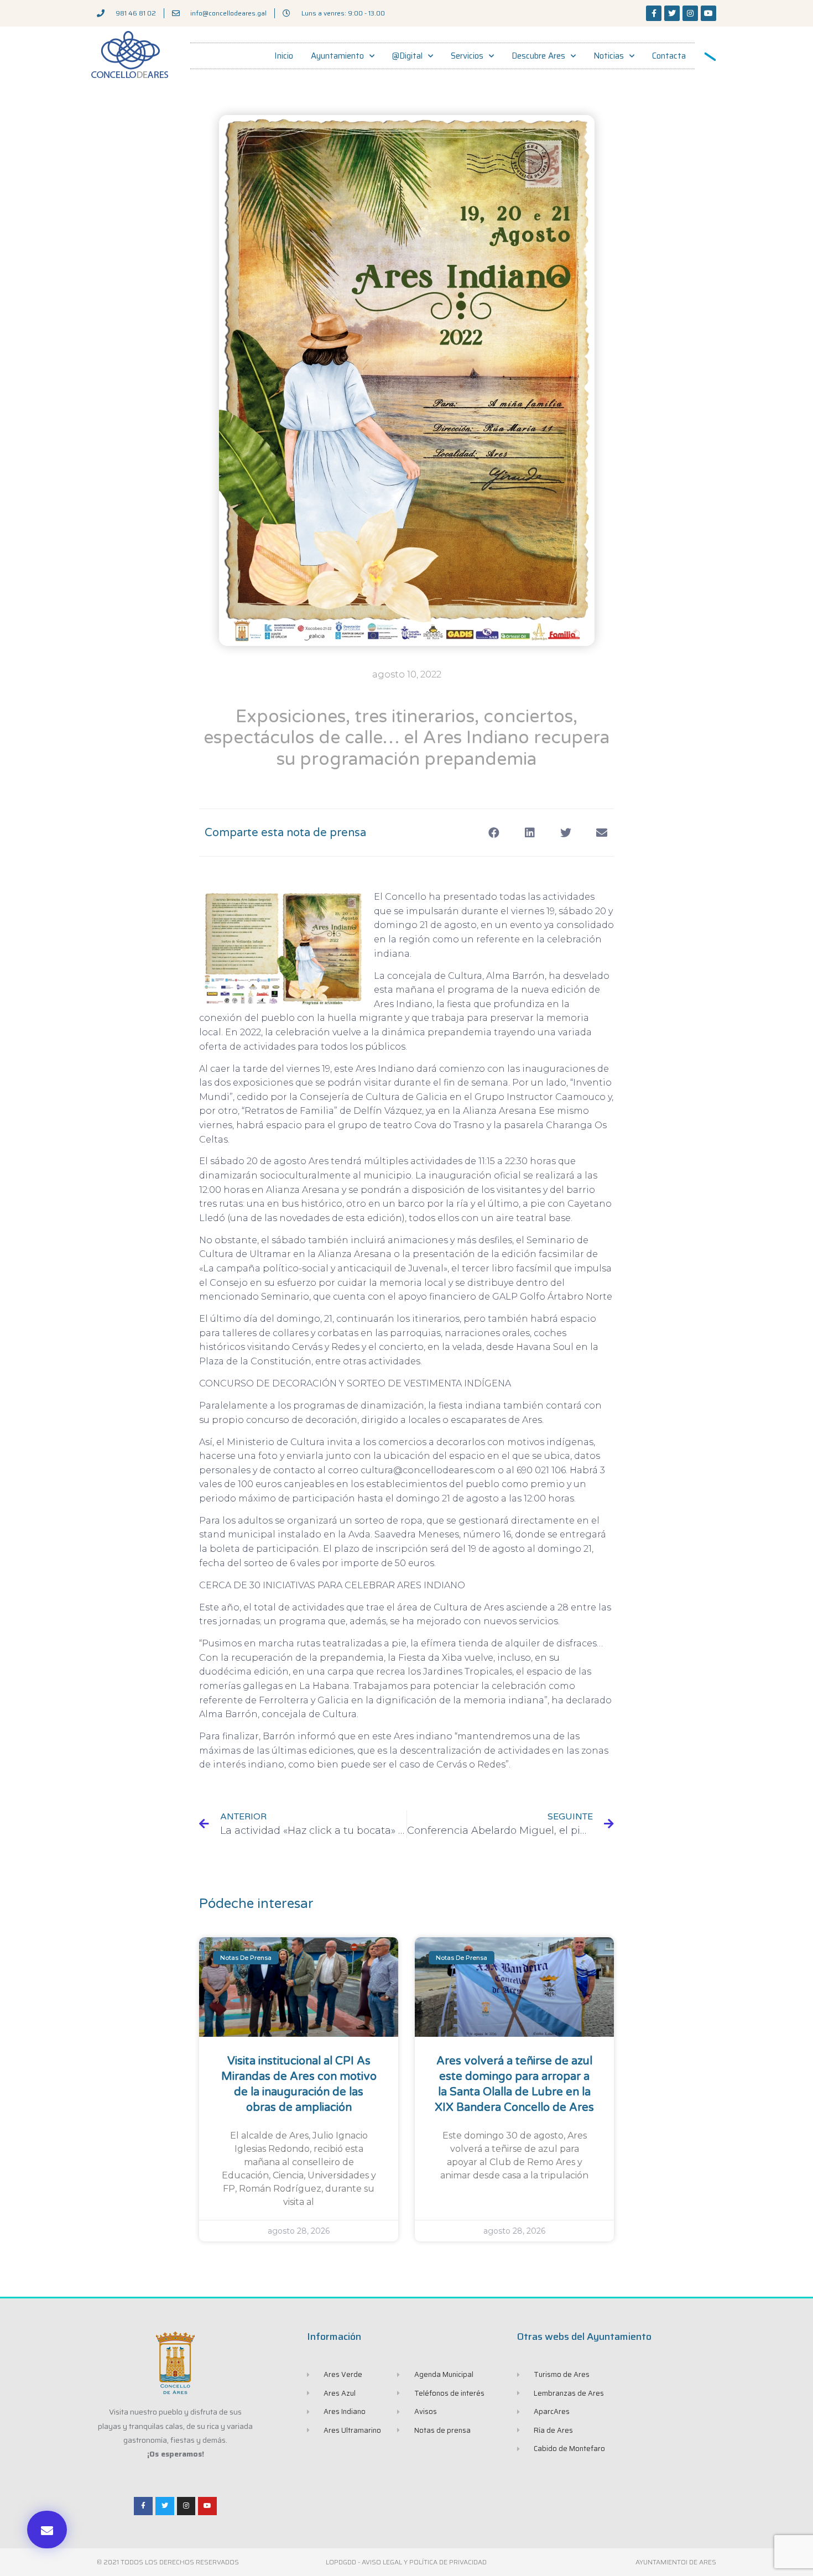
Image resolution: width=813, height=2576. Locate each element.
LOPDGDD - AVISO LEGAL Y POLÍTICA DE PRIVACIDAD (406, 2562)
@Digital (407, 56)
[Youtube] (708, 13)
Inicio (284, 56)
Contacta (669, 56)
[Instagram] (690, 13)
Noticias (609, 56)
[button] (47, 2530)
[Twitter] (672, 13)
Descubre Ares (538, 56)
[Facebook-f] (654, 13)
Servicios (467, 56)
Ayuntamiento (337, 56)
